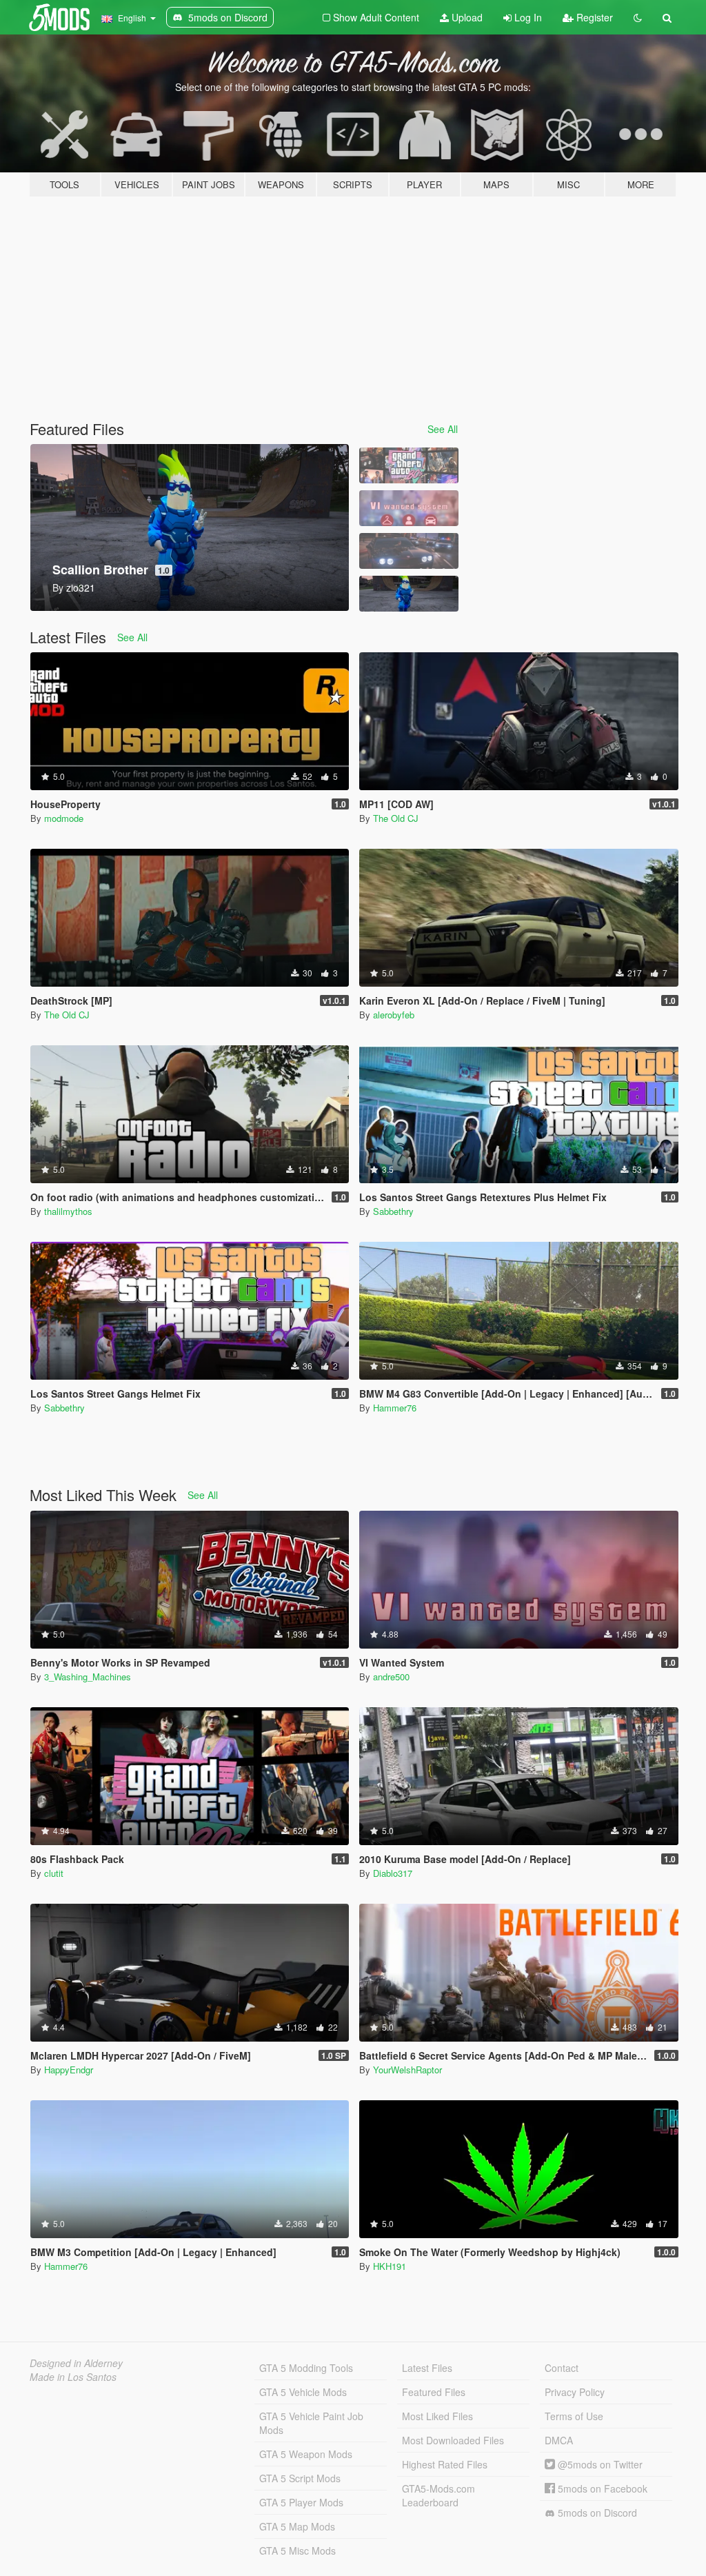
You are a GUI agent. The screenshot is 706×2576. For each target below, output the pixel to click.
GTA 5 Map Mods (297, 2526)
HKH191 (390, 2266)
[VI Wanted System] (409, 508)
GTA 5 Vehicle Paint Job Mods (311, 2423)
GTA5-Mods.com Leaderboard (438, 2495)
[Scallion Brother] (409, 594)
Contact (562, 2368)
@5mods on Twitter (599, 2464)
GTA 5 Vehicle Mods (303, 2392)
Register (593, 17)
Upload (466, 17)
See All (443, 429)
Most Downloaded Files (453, 2440)
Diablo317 (393, 1873)
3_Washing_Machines (88, 1677)
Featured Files (434, 2392)
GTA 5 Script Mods (300, 2478)
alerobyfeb (394, 1015)
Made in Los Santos (73, 2377)
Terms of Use (574, 2416)
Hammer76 (395, 1408)
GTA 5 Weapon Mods (306, 2454)
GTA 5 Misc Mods (297, 2550)
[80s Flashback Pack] (409, 465)
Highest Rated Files (445, 2464)
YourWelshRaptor (407, 2070)
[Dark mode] (638, 17)
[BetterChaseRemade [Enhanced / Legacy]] (409, 551)
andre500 (391, 1677)
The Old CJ (396, 818)
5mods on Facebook (601, 2488)
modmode (64, 818)
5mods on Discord (596, 2513)
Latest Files (427, 2368)
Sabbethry (393, 1211)
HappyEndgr (69, 2070)
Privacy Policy (575, 2392)
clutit (54, 1873)
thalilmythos (68, 1211)
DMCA (559, 2440)
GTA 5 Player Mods (301, 2502)
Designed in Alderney (76, 2363)
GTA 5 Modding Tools (306, 2368)
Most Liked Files (437, 2416)
